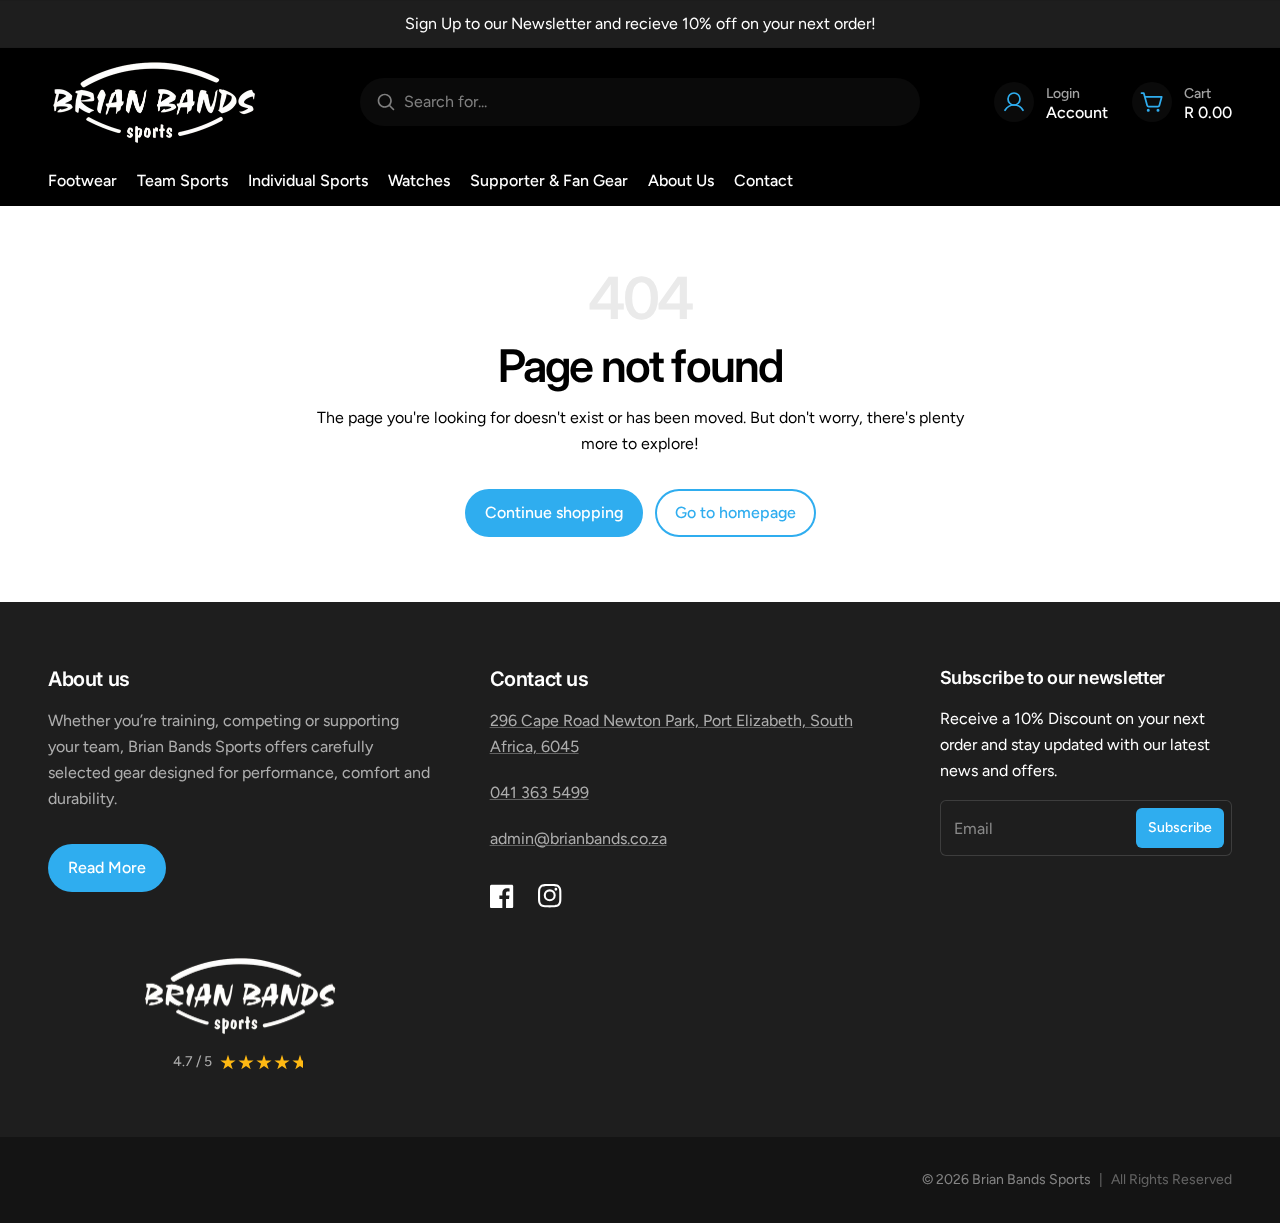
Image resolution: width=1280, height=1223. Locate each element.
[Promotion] (640, 24)
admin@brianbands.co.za (578, 838)
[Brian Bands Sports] (154, 102)
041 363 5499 (539, 792)
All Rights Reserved (1171, 1179)
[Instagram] (550, 896)
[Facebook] (502, 896)
